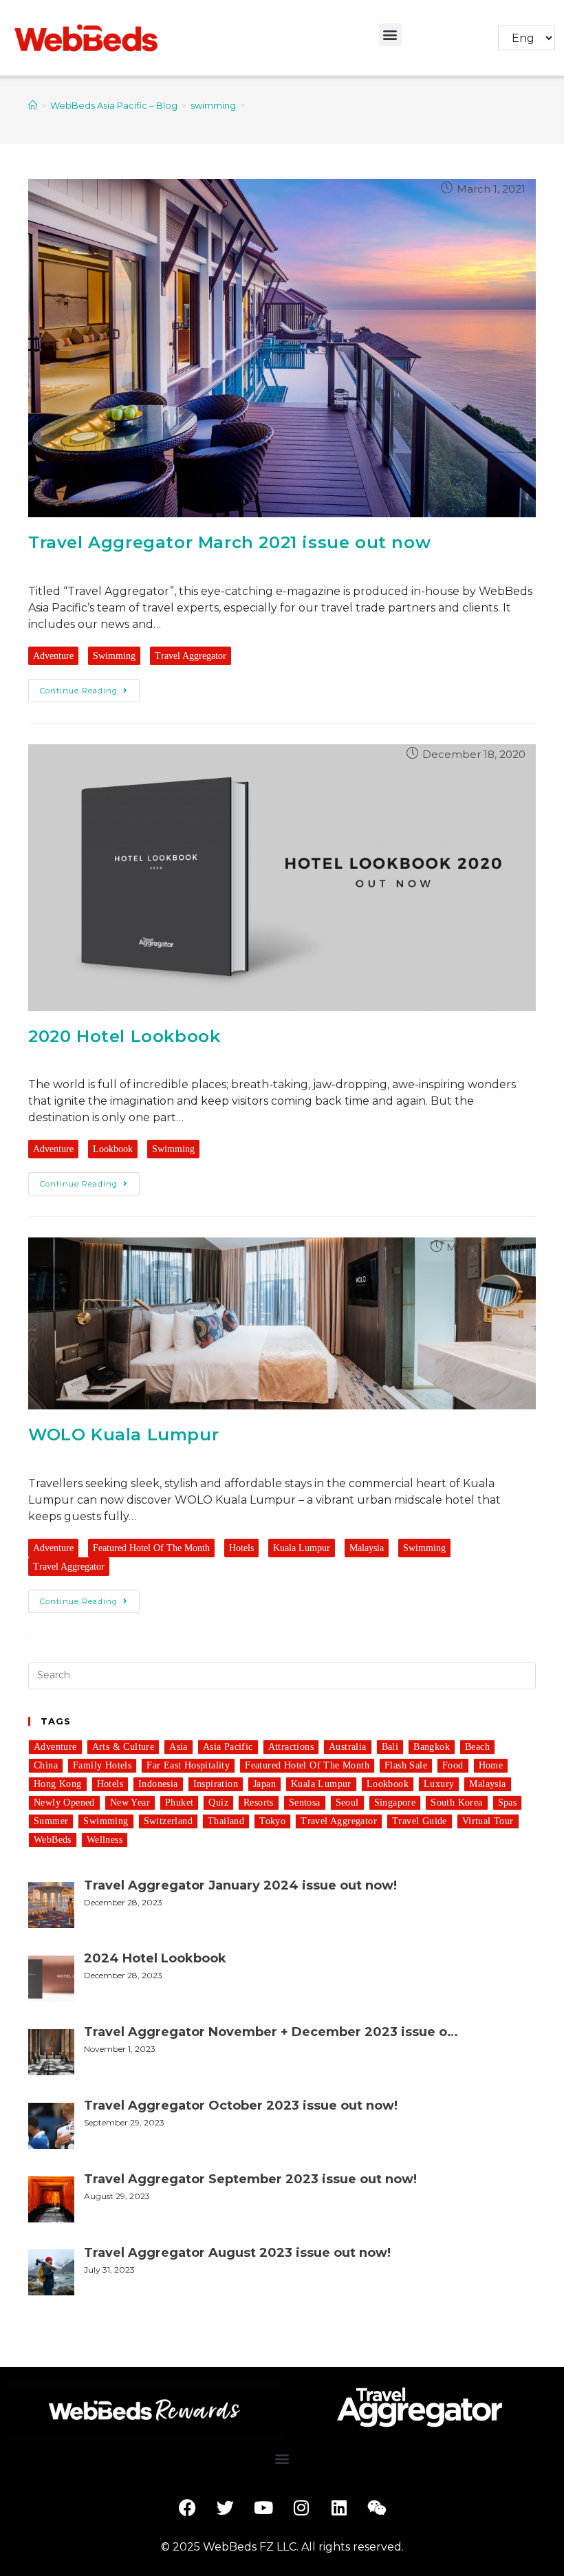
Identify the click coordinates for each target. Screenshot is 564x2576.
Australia (348, 1747)
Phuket (179, 1803)
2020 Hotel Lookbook (124, 1036)
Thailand (226, 1821)
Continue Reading (79, 691)
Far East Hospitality (188, 1765)
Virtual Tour (488, 1821)
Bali (390, 1747)
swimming (114, 656)
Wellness (105, 1840)
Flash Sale (406, 1765)
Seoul (347, 1803)
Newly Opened (64, 1803)
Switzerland (168, 1821)
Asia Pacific (228, 1747)
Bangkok (432, 1747)
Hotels (241, 1548)
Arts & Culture (123, 1747)
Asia (178, 1747)
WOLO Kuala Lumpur (123, 1435)
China (46, 1765)
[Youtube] (263, 2508)
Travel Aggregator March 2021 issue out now (229, 542)
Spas (508, 1803)
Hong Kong (58, 1784)
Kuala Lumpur (302, 1548)
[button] (390, 35)
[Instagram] (301, 2508)
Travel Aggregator (191, 656)
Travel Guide (420, 1821)
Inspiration (216, 1784)
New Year (130, 1803)
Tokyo (272, 1821)
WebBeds (53, 1840)
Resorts (259, 1803)
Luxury (439, 1784)
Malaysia (367, 1548)
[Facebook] (188, 2508)
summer (51, 1821)
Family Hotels (102, 1765)
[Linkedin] (339, 2508)
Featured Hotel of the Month (151, 1548)
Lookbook (113, 1149)
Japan (264, 1784)
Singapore (395, 1803)
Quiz (218, 1803)
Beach (477, 1747)
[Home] (33, 105)
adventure (53, 656)
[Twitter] (226, 2508)
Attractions (291, 1747)
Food (453, 1765)
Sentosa (305, 1803)
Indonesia (158, 1784)
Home (491, 1765)
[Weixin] (377, 2508)
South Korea (456, 1803)
